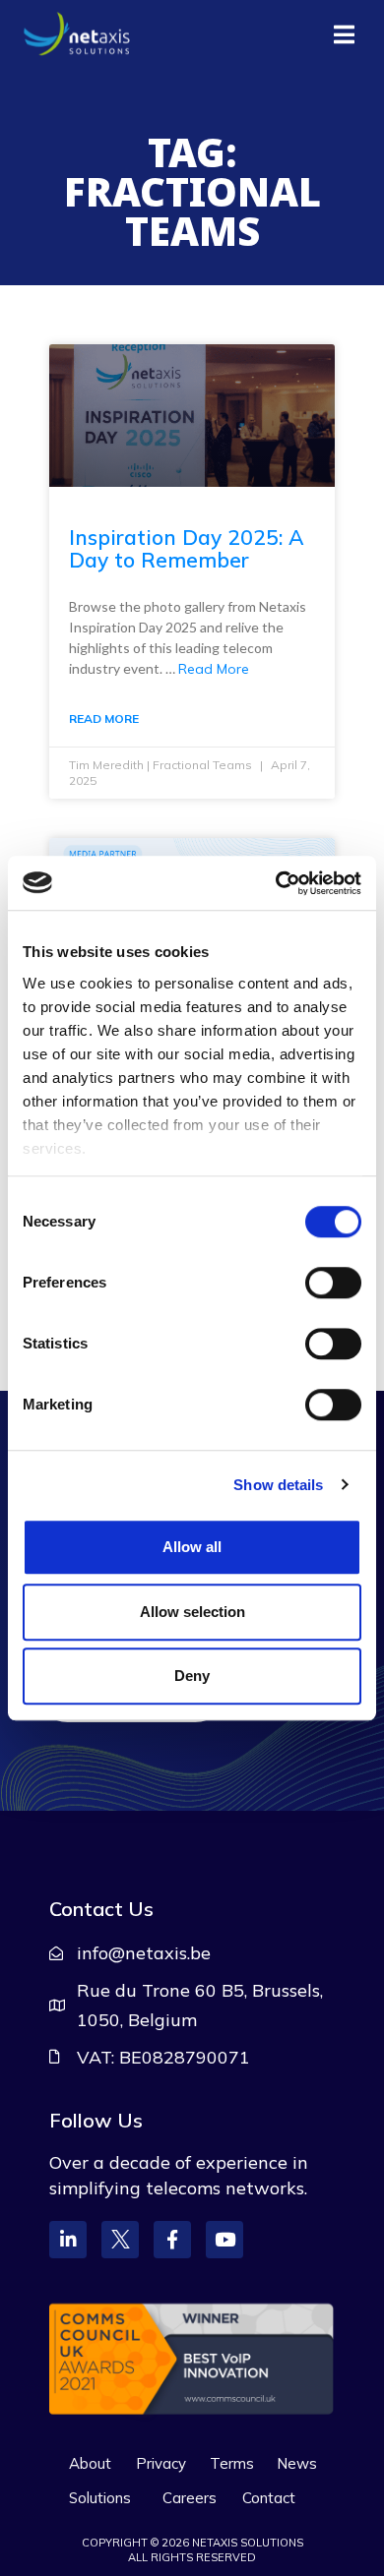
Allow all (192, 1547)
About (90, 2463)
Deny (192, 1676)
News (297, 2463)
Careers (190, 2498)
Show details (278, 1485)
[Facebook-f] (172, 2240)
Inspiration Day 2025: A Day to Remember (187, 548)
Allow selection (192, 1612)
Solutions (100, 2498)
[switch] (333, 1283)
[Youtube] (224, 2240)
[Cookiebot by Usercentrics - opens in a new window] (276, 883)
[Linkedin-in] (68, 2240)
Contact (269, 2498)
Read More (214, 669)
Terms (232, 2463)
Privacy (161, 2463)
